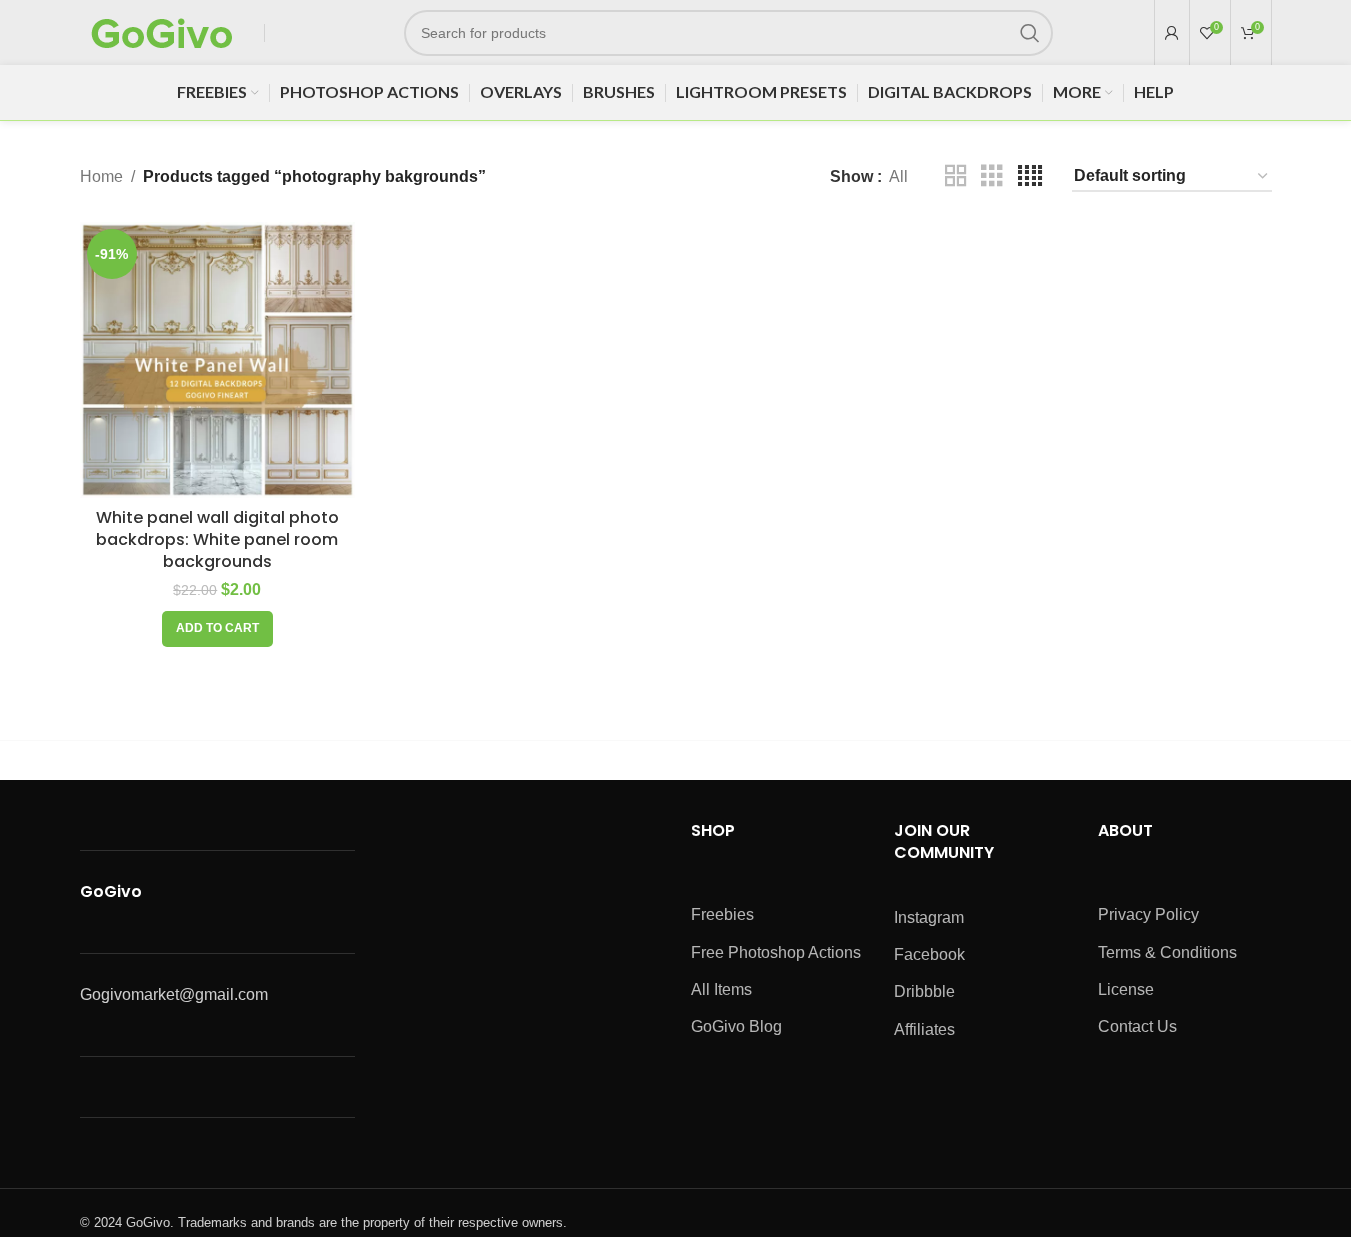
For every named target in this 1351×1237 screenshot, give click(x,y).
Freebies (722, 914)
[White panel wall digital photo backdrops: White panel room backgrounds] (218, 360)
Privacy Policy (1148, 914)
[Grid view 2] (956, 176)
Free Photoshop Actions (776, 952)
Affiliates (924, 1029)
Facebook (929, 954)
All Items (721, 989)
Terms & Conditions (1167, 952)
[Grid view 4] (1030, 176)
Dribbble (924, 991)
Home (101, 176)
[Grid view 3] (992, 176)
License (1126, 989)
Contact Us (1137, 1026)
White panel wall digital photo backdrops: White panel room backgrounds (217, 540)
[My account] (1172, 33)
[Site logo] (162, 31)
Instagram (929, 917)
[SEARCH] (1030, 33)
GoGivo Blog (736, 1026)
